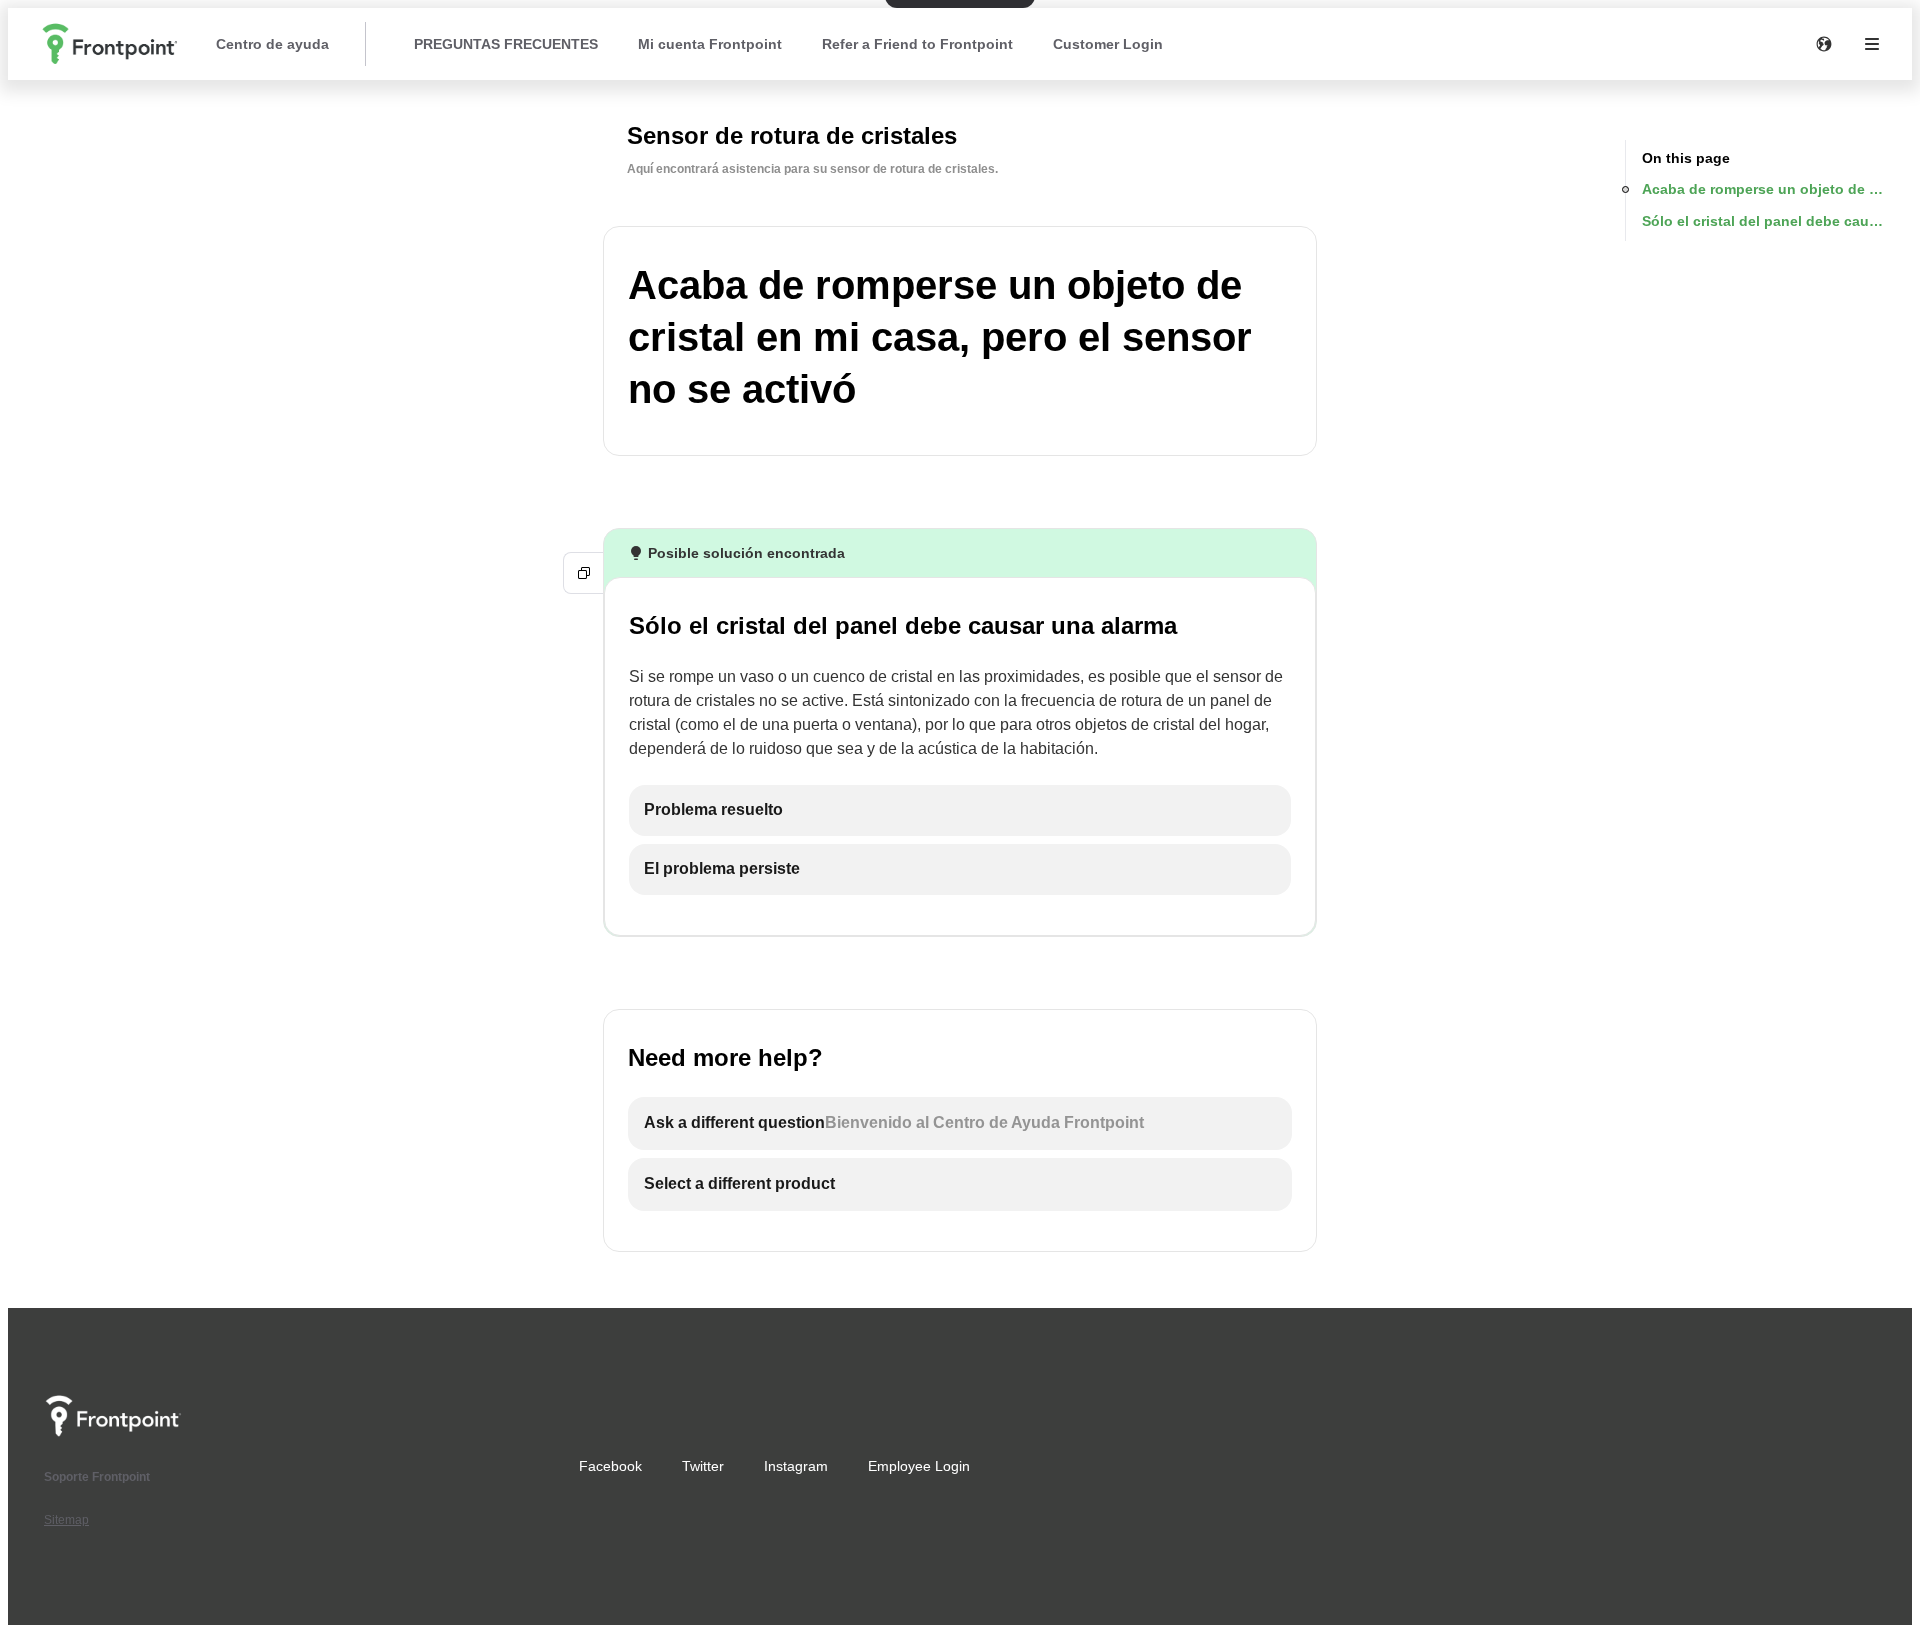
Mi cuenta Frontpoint (710, 44)
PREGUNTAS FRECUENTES (506, 44)
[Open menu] (1872, 44)
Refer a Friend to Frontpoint (917, 44)
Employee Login (919, 1466)
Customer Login (1108, 44)
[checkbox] (960, 810)
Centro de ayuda (272, 44)
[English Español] (1824, 44)
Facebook (610, 1466)
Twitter (703, 1466)
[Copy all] (584, 573)
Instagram (796, 1466)
